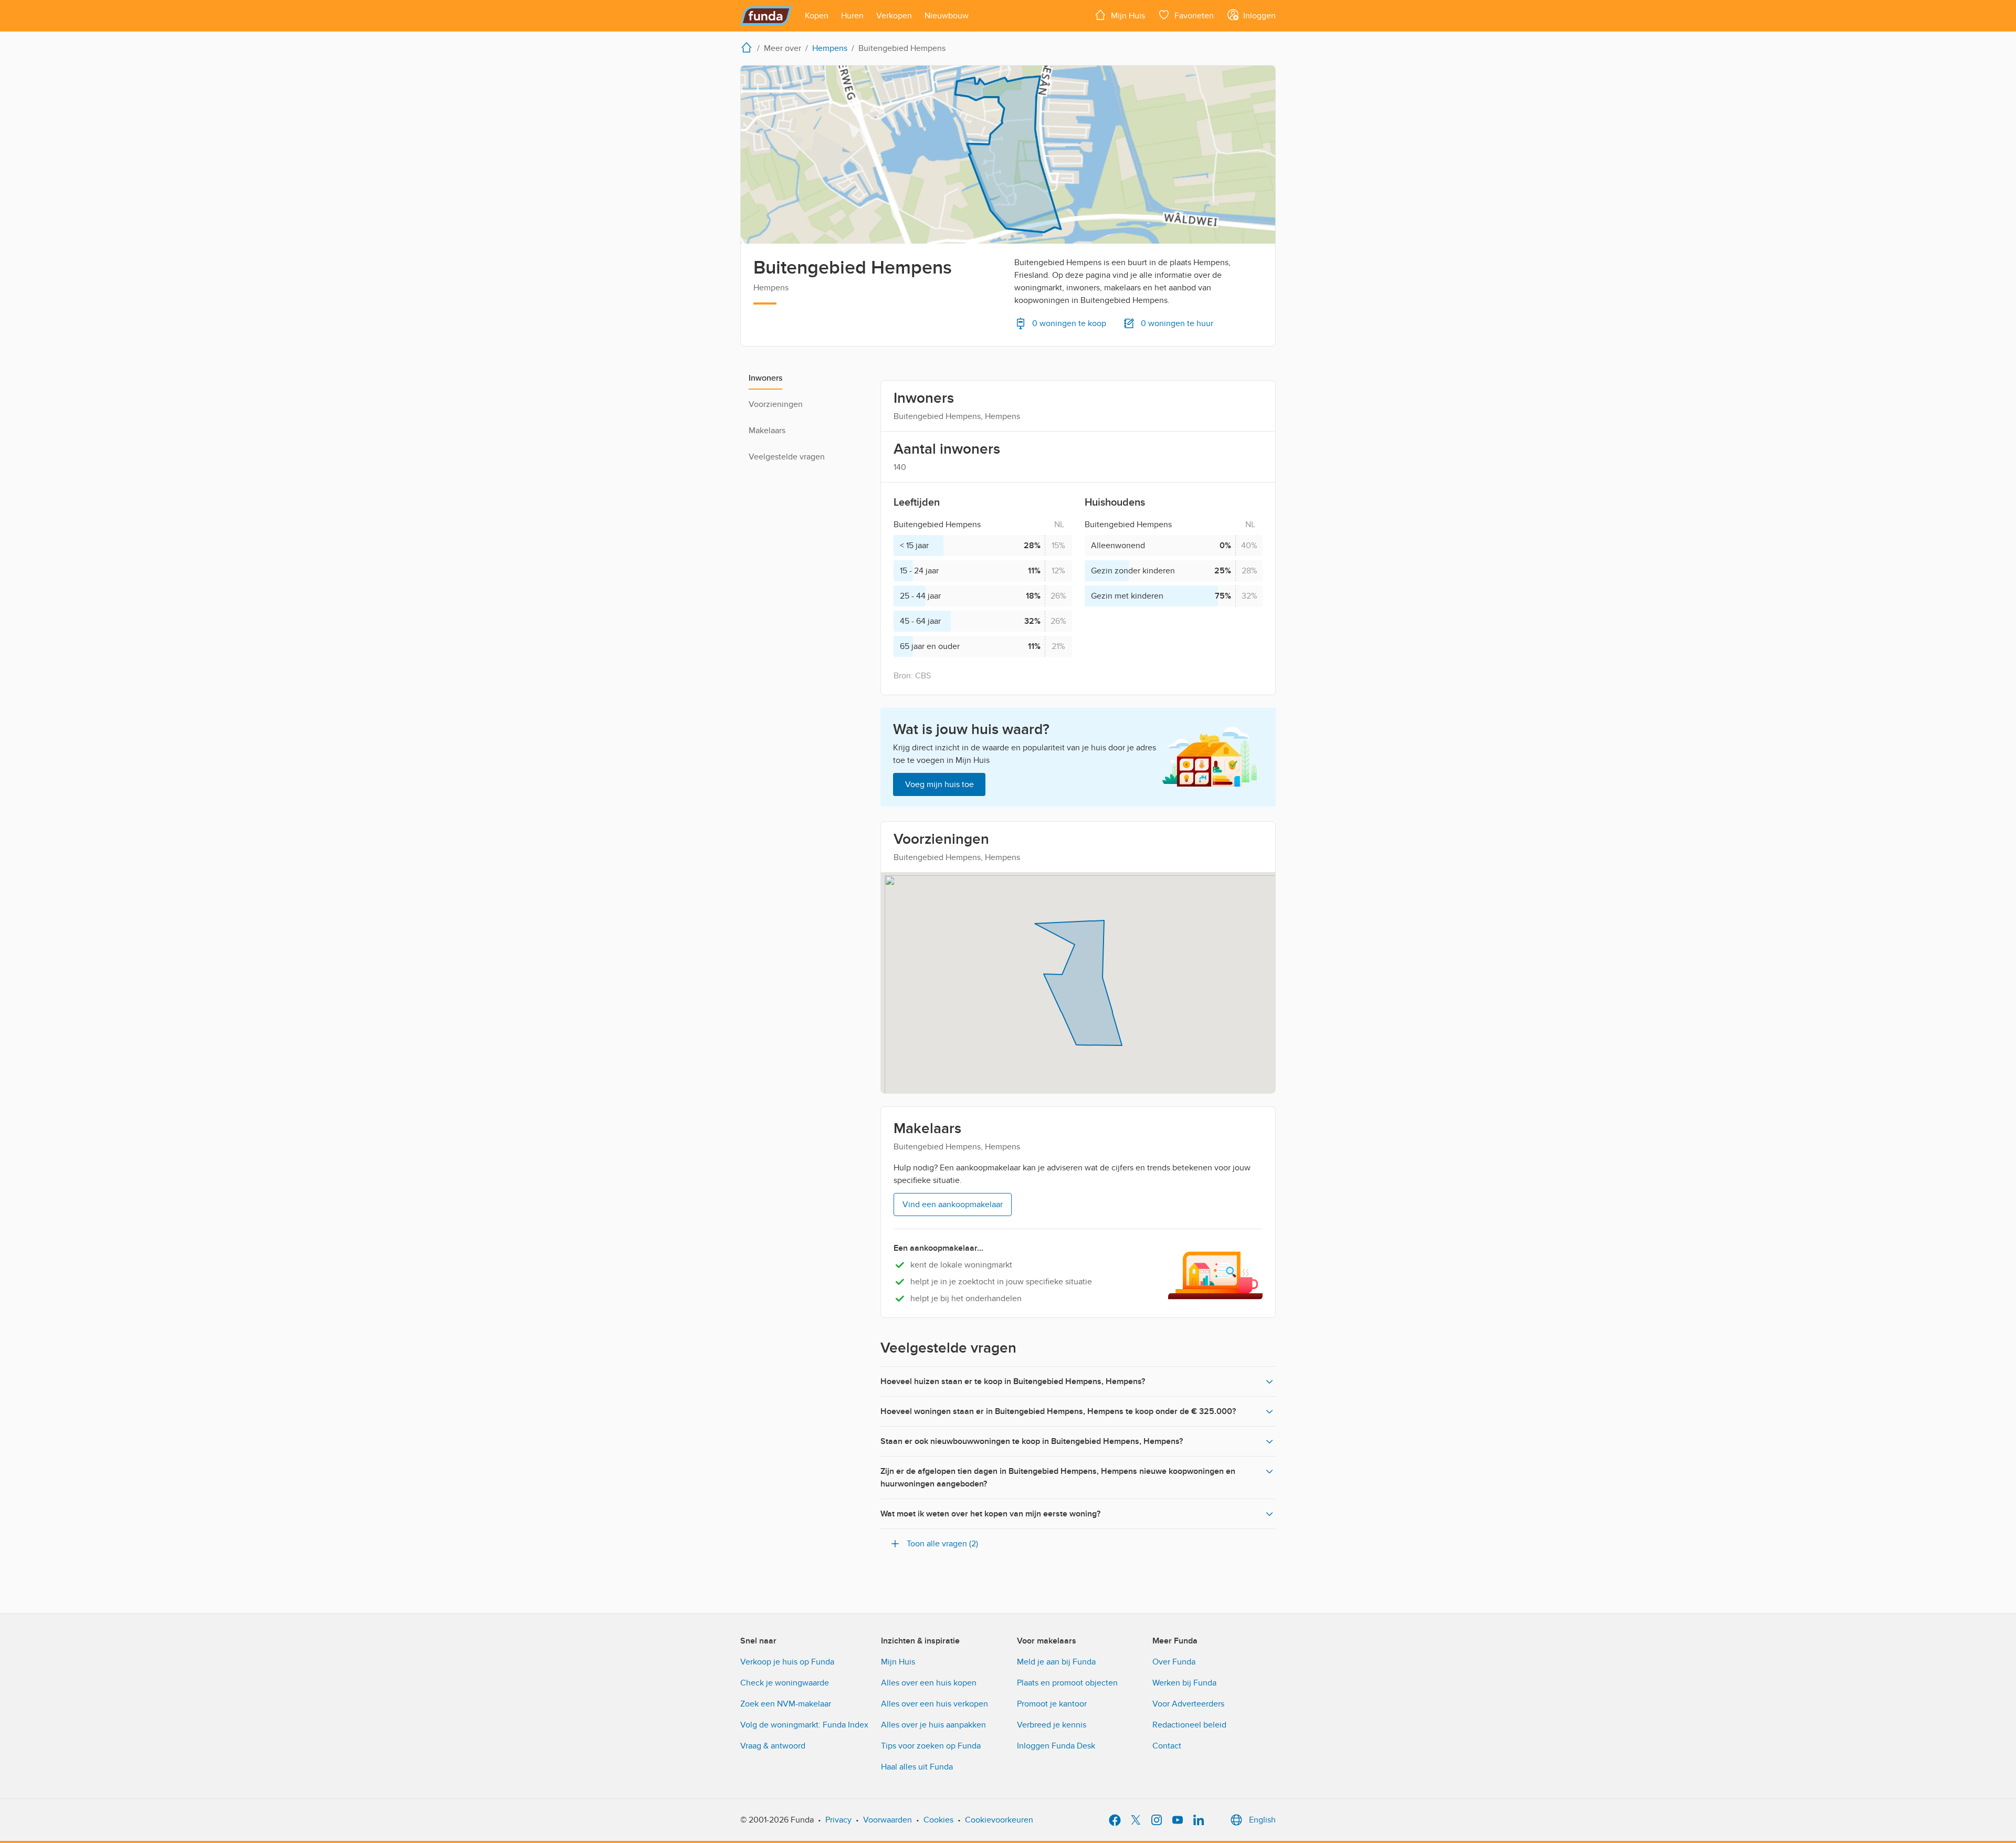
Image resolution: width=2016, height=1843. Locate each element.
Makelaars (767, 431)
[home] (749, 47)
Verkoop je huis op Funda (787, 1662)
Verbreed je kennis (1052, 1725)
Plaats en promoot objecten (1067, 1683)
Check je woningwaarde (785, 1683)
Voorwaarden (888, 1820)
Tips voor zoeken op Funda (931, 1746)
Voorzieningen (776, 404)
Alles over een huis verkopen (934, 1704)
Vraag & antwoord (773, 1746)
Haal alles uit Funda (917, 1767)
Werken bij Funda (1184, 1683)
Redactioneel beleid (1189, 1725)
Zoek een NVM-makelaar (786, 1704)
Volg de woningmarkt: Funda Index (804, 1725)
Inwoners (765, 378)
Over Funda (1174, 1662)
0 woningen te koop (1069, 323)
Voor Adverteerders (1188, 1704)
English (1262, 1820)
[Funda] (766, 16)
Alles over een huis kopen (929, 1683)
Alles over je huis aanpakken (933, 1725)
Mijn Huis (898, 1662)
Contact (1167, 1746)
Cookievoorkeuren (999, 1820)
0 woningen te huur (1177, 323)
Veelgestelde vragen (787, 457)
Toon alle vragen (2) (942, 1544)
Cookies (938, 1820)
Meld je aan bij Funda (1056, 1662)
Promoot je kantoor (1052, 1704)
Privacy (838, 1820)
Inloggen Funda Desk (1056, 1746)
